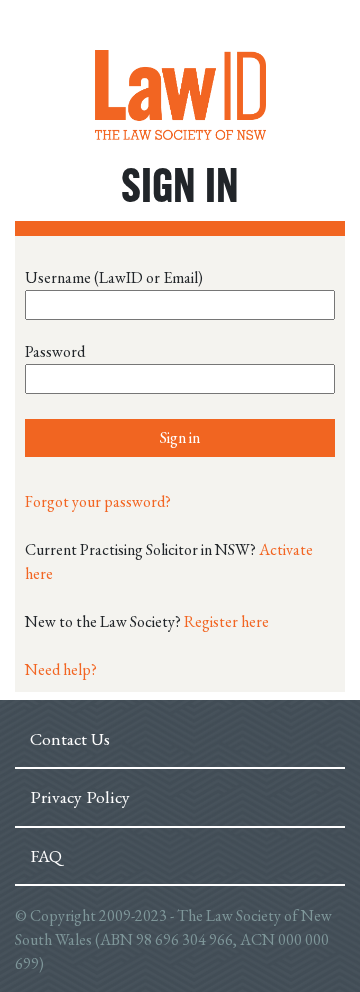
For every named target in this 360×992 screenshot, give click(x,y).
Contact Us (70, 738)
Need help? (61, 669)
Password (55, 351)
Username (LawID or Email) (114, 277)
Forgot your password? (98, 501)
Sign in (180, 437)
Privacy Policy (80, 796)
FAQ (46, 855)
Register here (226, 621)
